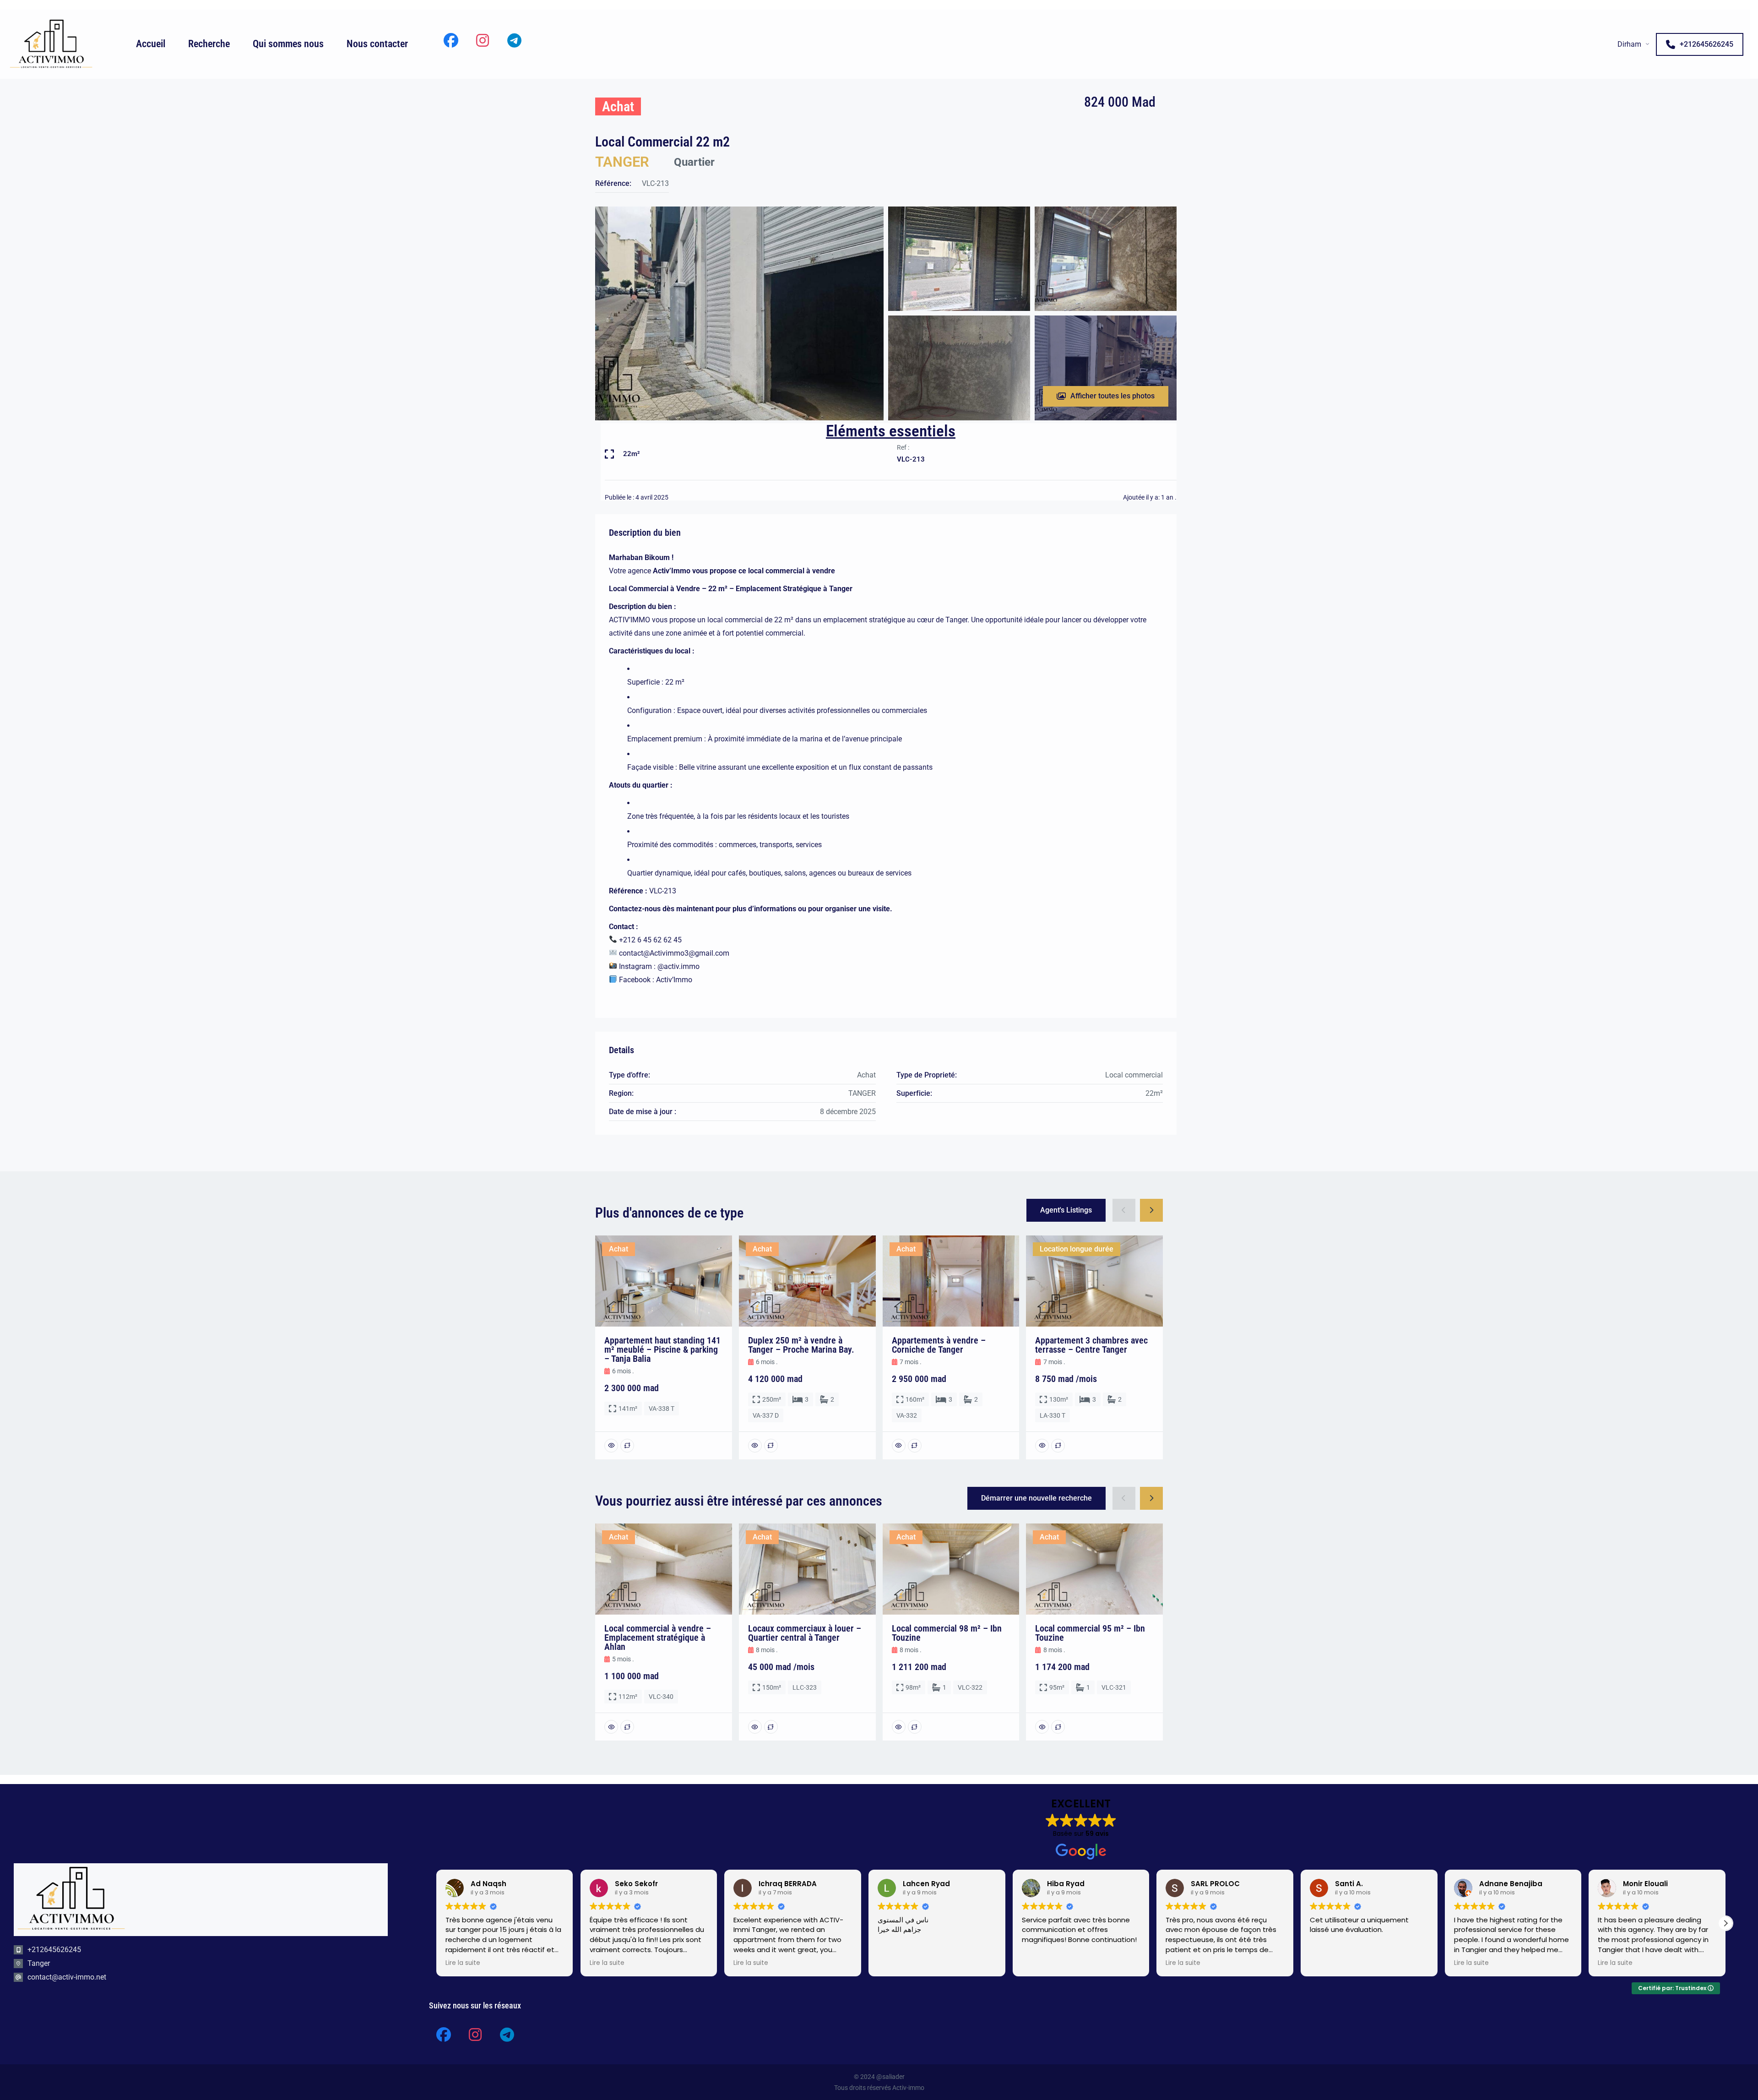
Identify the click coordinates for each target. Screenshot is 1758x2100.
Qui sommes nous (288, 44)
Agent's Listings (1066, 1210)
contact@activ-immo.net (67, 1977)
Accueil (151, 44)
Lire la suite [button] (463, 1963)
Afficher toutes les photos (1112, 396)
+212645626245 (1706, 44)
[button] (436, 1923)
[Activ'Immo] (51, 44)
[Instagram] (483, 40)
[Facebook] (451, 40)
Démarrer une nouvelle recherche (1036, 1498)
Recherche (209, 44)
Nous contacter (377, 44)
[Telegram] (514, 40)
